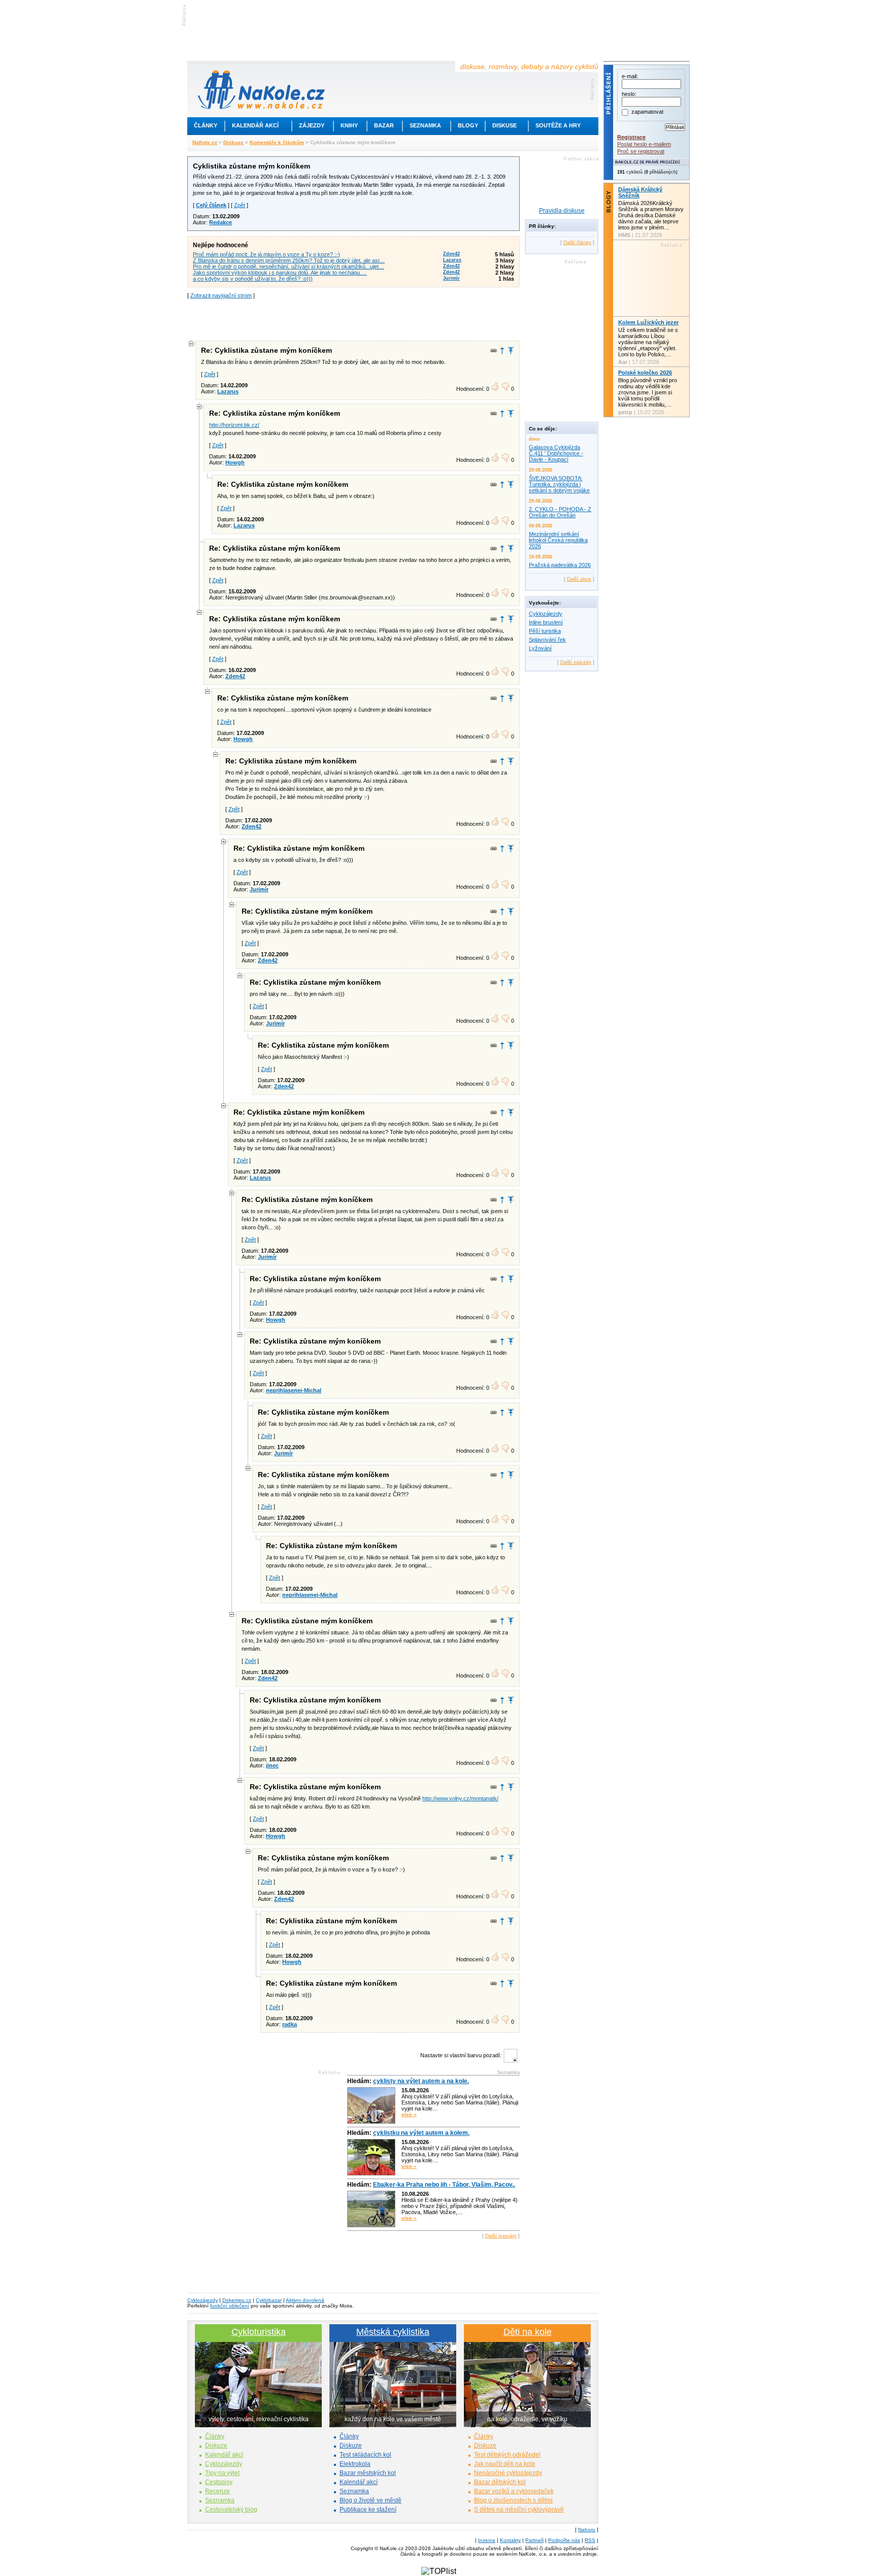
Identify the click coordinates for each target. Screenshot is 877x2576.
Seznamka (425, 125)
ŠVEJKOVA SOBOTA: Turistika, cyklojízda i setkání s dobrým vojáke (559, 484)
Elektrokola (355, 2464)
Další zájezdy (576, 662)
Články (206, 125)
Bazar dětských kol (500, 2482)
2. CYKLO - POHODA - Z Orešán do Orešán (560, 512)
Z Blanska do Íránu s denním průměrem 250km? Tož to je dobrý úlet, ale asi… (289, 260)
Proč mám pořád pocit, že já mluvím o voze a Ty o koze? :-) (266, 254)
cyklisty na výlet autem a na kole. (421, 2081)
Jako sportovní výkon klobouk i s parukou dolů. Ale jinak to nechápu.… (280, 273)
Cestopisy (219, 2482)
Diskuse (504, 125)
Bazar (384, 125)
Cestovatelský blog (231, 2510)
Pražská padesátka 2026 (560, 565)
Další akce (579, 579)
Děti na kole (528, 2332)
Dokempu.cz (237, 2300)
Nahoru (587, 2530)
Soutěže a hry (558, 125)
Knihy (349, 125)
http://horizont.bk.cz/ (234, 425)
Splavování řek (547, 640)
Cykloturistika (259, 2332)
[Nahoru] (511, 350)
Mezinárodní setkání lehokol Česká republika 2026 (558, 540)
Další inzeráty (501, 2236)
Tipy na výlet (222, 2473)
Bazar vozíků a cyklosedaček (514, 2491)
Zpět (240, 205)
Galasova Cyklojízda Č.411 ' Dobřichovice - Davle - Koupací (556, 453)
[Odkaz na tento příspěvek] (494, 351)
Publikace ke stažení (368, 2510)
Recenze (217, 2491)
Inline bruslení (546, 622)
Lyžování (540, 648)
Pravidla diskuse (562, 211)
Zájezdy (312, 125)
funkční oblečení (230, 2306)
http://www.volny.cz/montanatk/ (460, 1798)
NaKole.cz (205, 142)
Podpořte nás (564, 2540)
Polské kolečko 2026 (645, 373)
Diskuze (216, 2446)
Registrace (631, 137)
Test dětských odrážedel (507, 2455)
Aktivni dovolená (305, 2300)
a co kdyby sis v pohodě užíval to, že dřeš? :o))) (253, 279)
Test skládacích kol (365, 2455)
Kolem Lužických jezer (648, 322)
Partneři (534, 2540)
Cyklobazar (269, 2300)
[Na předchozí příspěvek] (502, 350)
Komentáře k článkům (277, 142)
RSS (590, 2540)
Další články (577, 242)
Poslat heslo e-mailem (644, 144)
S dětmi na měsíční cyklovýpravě (519, 2510)
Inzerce (487, 2540)
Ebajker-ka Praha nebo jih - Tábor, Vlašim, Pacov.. (444, 2185)
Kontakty (510, 2540)
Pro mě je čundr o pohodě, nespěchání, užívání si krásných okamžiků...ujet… (289, 266)
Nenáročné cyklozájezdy (508, 2473)
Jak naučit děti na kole (505, 2464)
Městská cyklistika (393, 2332)
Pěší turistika (545, 631)
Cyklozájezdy (546, 614)
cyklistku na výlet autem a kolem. (421, 2133)
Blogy (468, 125)
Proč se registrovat (641, 151)
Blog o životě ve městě (370, 2500)
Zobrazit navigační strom (221, 295)
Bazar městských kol (368, 2473)
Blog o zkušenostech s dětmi (513, 2500)
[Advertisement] (354, 319)
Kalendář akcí (255, 125)
